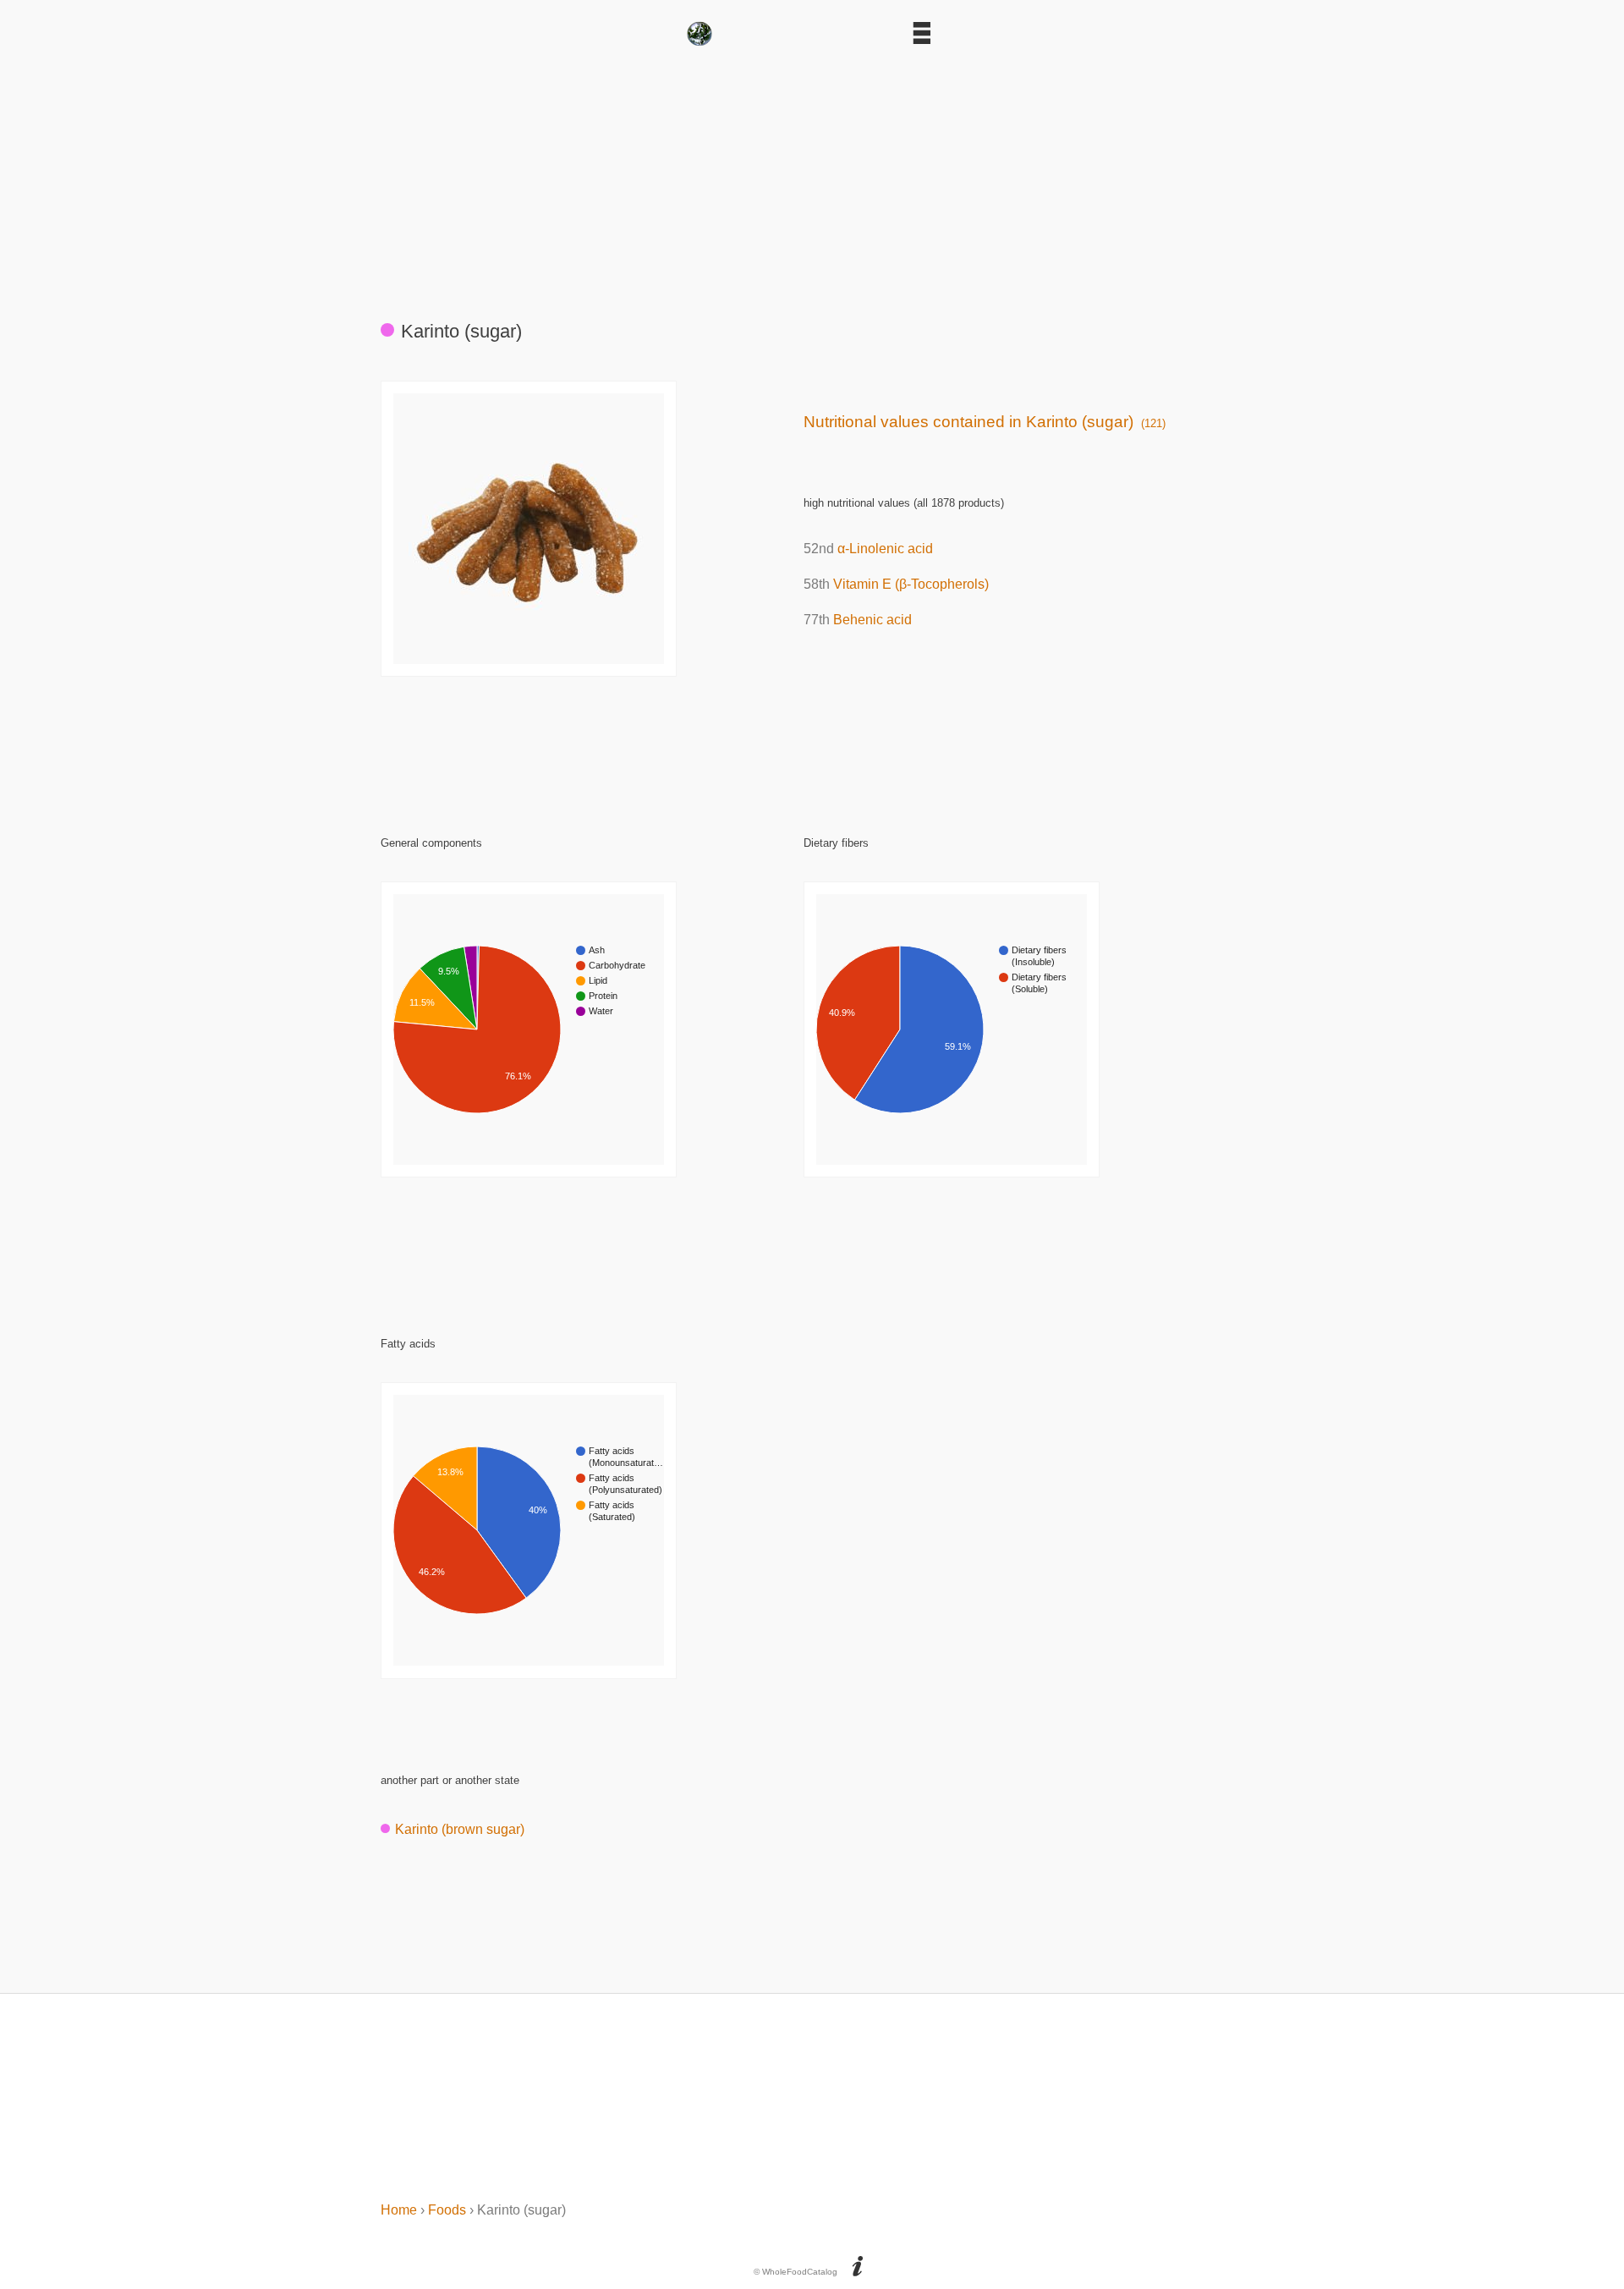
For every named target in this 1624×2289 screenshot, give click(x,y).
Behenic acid (872, 620)
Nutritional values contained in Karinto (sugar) (985, 422)
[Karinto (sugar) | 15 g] (529, 659)
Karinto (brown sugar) (460, 1829)
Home (399, 2210)
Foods (447, 2210)
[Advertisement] (812, 176)
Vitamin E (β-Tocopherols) (911, 584)
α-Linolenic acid (885, 549)
